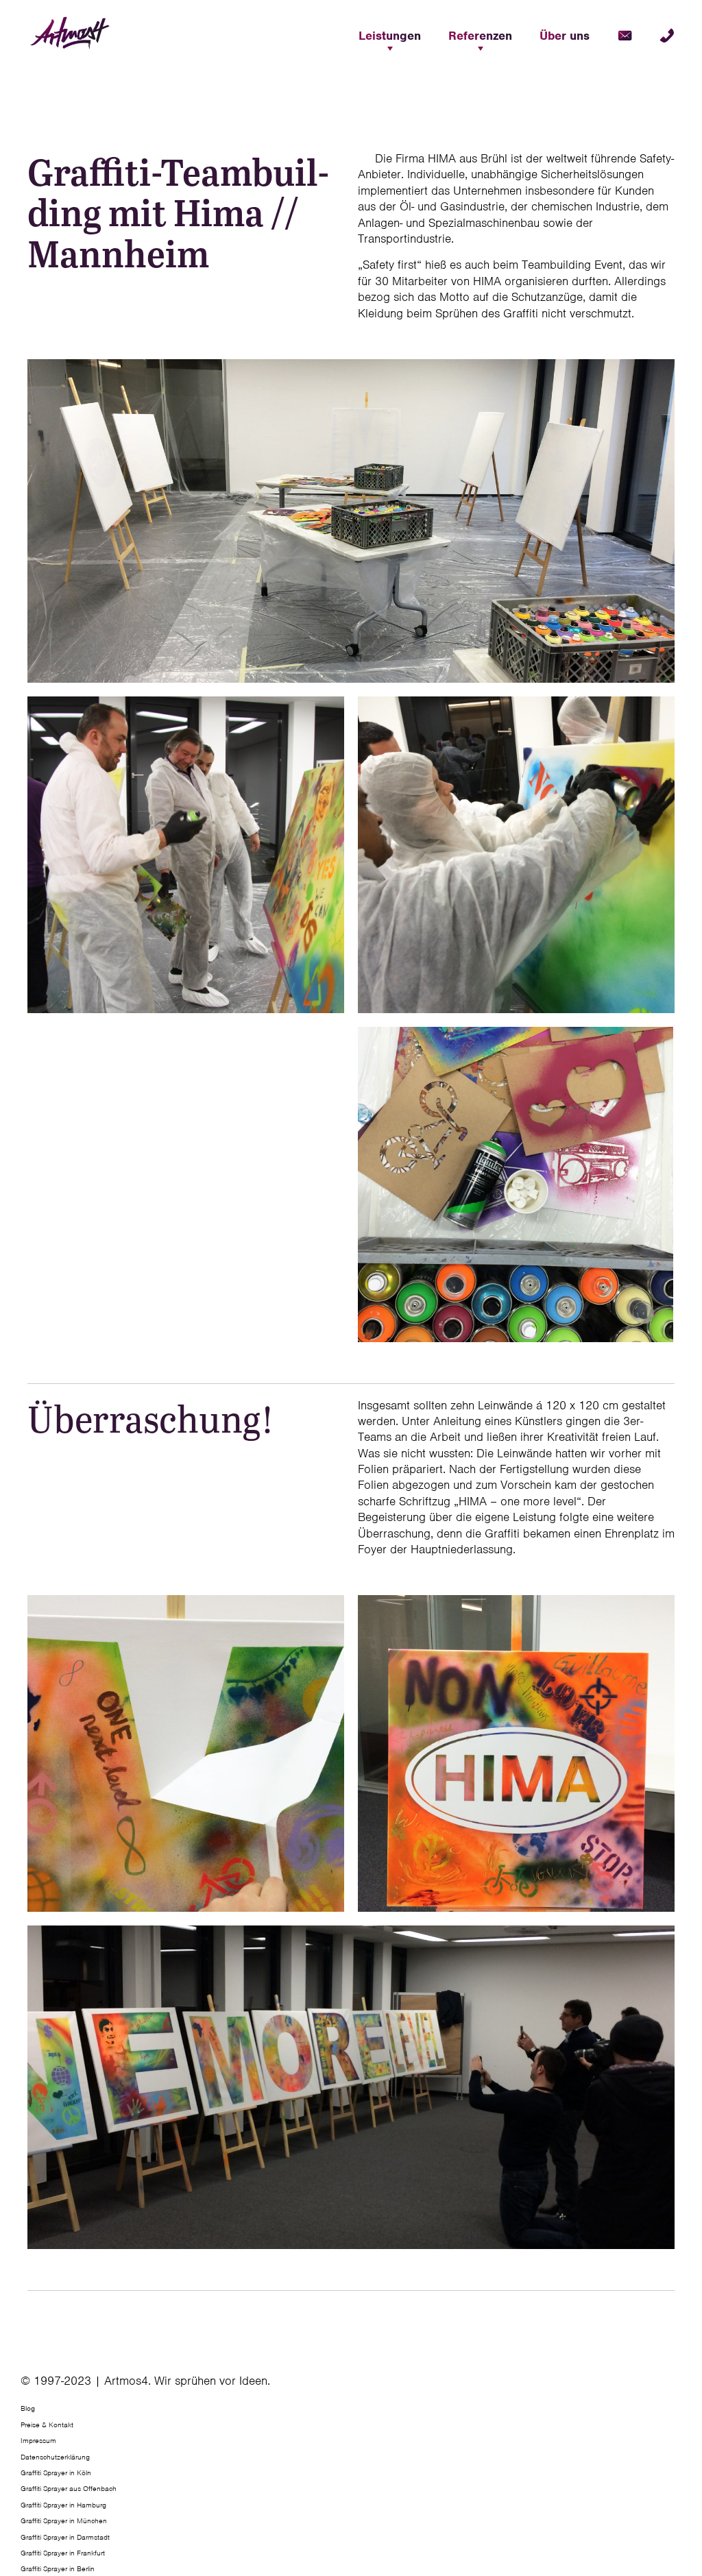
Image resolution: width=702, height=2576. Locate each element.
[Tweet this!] (676, 2386)
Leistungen (390, 36)
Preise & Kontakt (47, 2425)
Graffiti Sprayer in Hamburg (63, 2505)
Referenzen (480, 36)
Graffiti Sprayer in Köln (56, 2472)
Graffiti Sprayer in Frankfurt (63, 2553)
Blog (28, 2409)
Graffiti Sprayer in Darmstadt (65, 2537)
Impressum (38, 2441)
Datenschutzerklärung (55, 2457)
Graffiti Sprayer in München (64, 2521)
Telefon (667, 36)
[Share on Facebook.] (673, 2386)
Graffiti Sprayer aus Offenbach (69, 2489)
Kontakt (625, 36)
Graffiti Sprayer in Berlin (58, 2569)
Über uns (565, 36)
